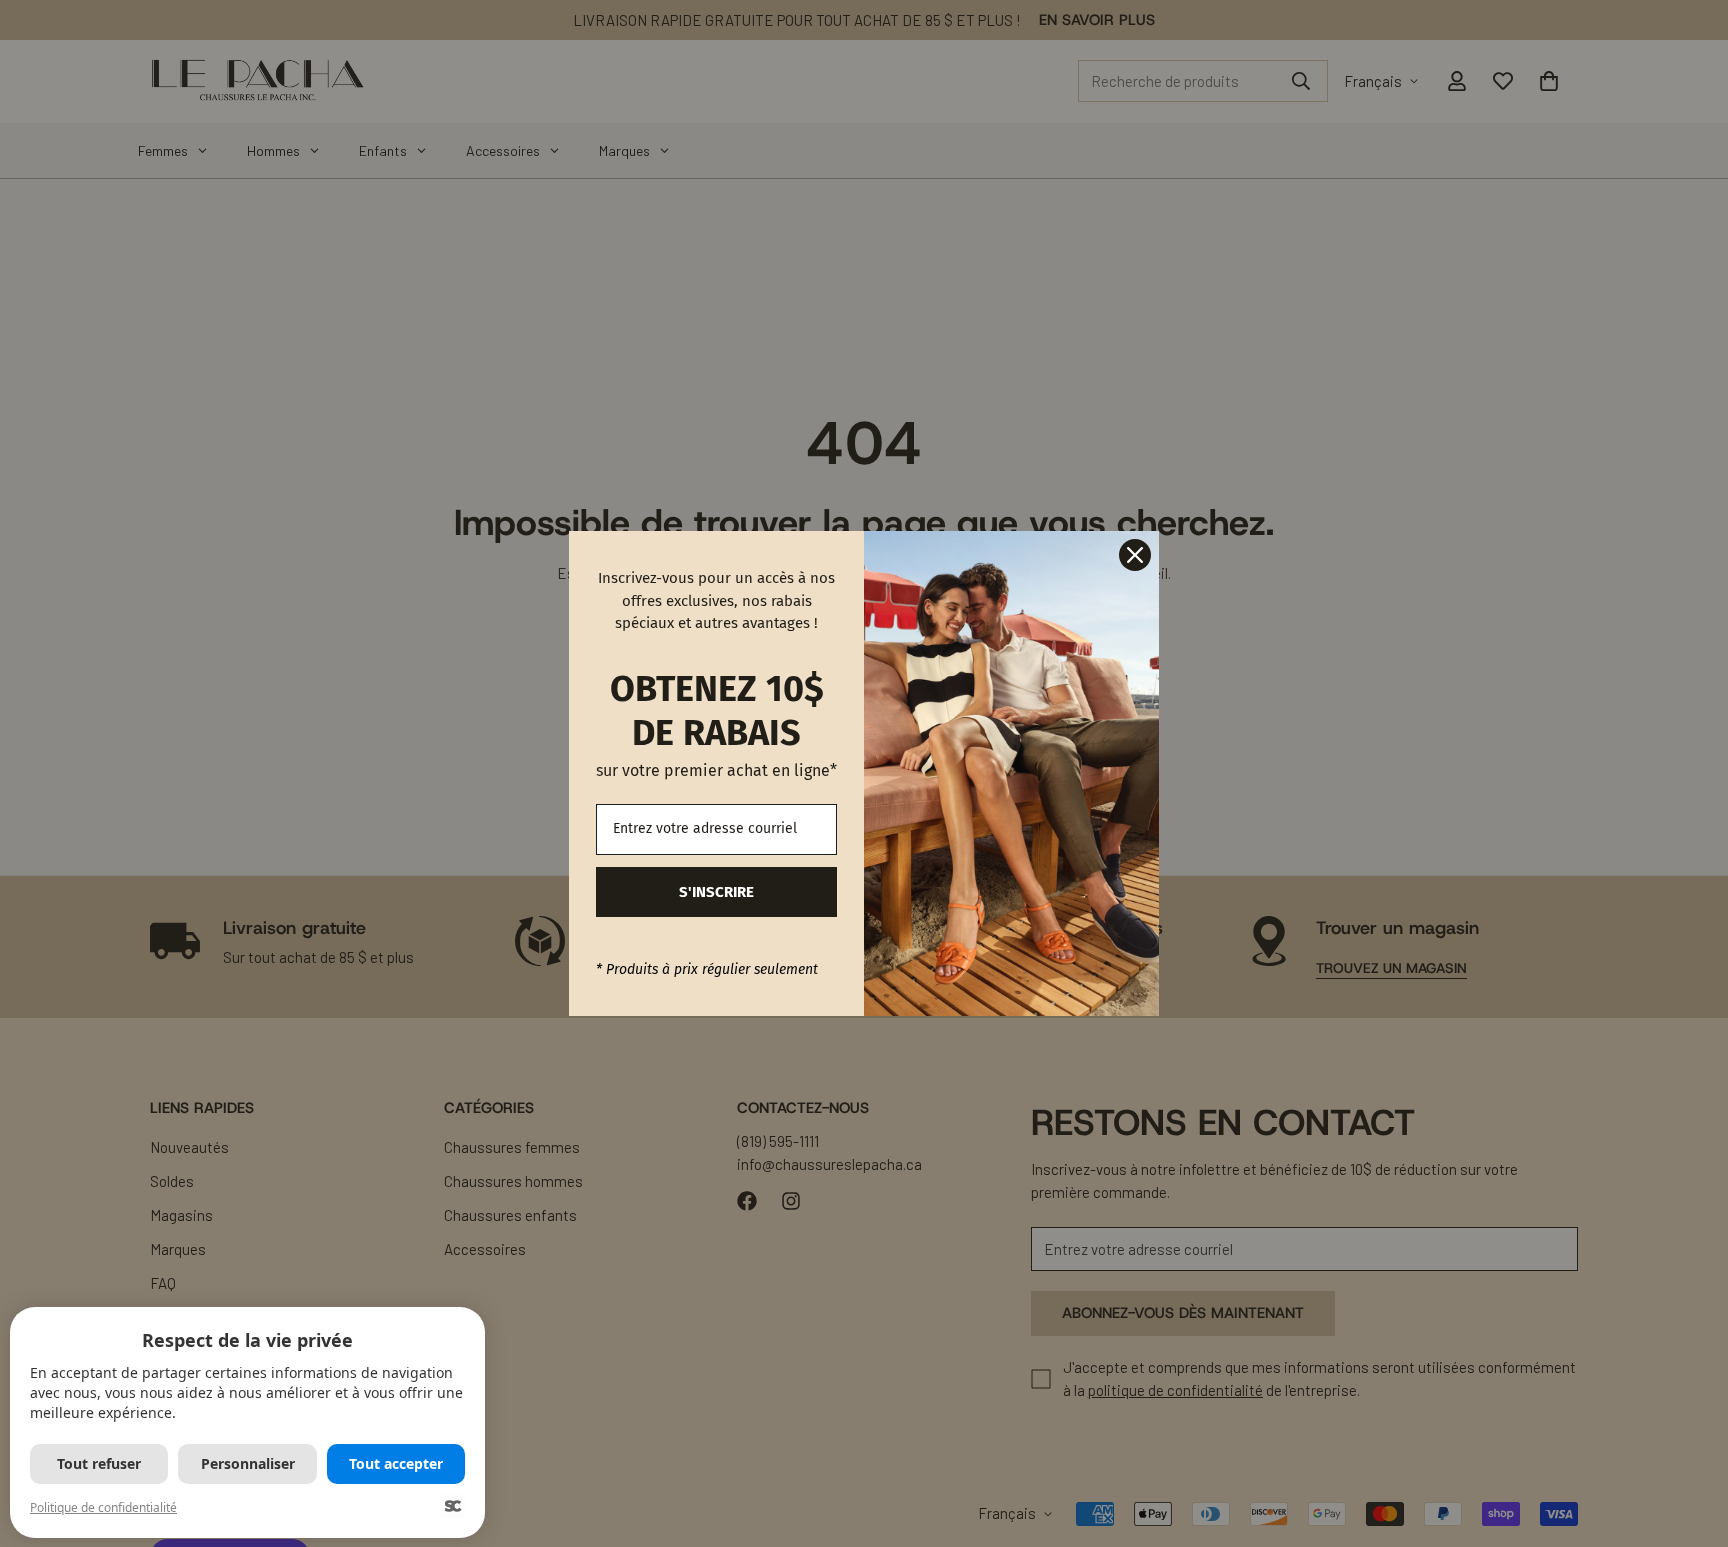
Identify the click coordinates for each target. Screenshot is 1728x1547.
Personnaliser (248, 1463)
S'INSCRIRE (716, 892)
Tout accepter (396, 1463)
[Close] (1135, 555)
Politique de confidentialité (103, 1507)
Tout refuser (99, 1463)
